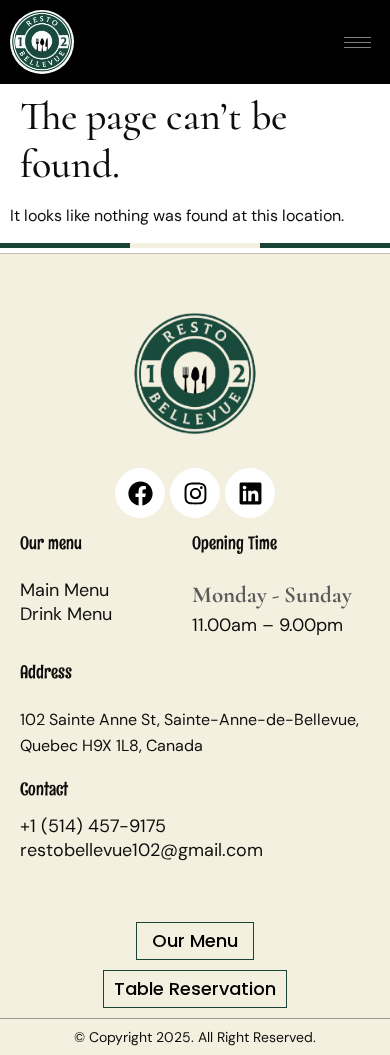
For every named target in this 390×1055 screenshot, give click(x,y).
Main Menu (64, 590)
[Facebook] (140, 493)
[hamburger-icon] (357, 42)
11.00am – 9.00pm (267, 625)
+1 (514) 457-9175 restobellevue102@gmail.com (141, 838)
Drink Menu (66, 614)
